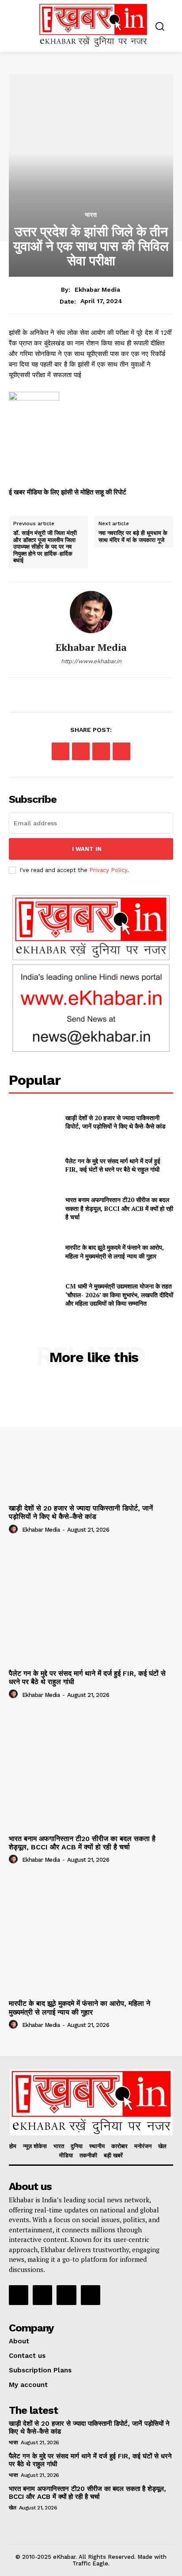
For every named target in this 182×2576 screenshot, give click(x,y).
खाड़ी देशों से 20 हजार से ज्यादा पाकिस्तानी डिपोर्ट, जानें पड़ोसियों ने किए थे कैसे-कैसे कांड (116, 1122)
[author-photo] (15, 1529)
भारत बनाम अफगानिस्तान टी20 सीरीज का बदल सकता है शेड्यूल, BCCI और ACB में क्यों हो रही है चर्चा (119, 1208)
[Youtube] (91, 2295)
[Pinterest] (101, 751)
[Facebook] (61, 751)
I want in (87, 849)
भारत (91, 215)
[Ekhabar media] (91, 612)
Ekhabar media (97, 290)
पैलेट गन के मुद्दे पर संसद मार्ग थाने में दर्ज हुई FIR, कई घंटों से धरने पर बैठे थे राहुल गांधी (113, 1165)
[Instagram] (42, 2295)
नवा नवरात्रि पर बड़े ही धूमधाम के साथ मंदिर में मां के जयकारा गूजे (133, 536)
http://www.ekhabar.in (91, 661)
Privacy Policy (108, 870)
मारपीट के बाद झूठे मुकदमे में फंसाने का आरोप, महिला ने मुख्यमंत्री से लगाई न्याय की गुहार (115, 1252)
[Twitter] (81, 751)
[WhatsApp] (121, 751)
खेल (12, 2508)
